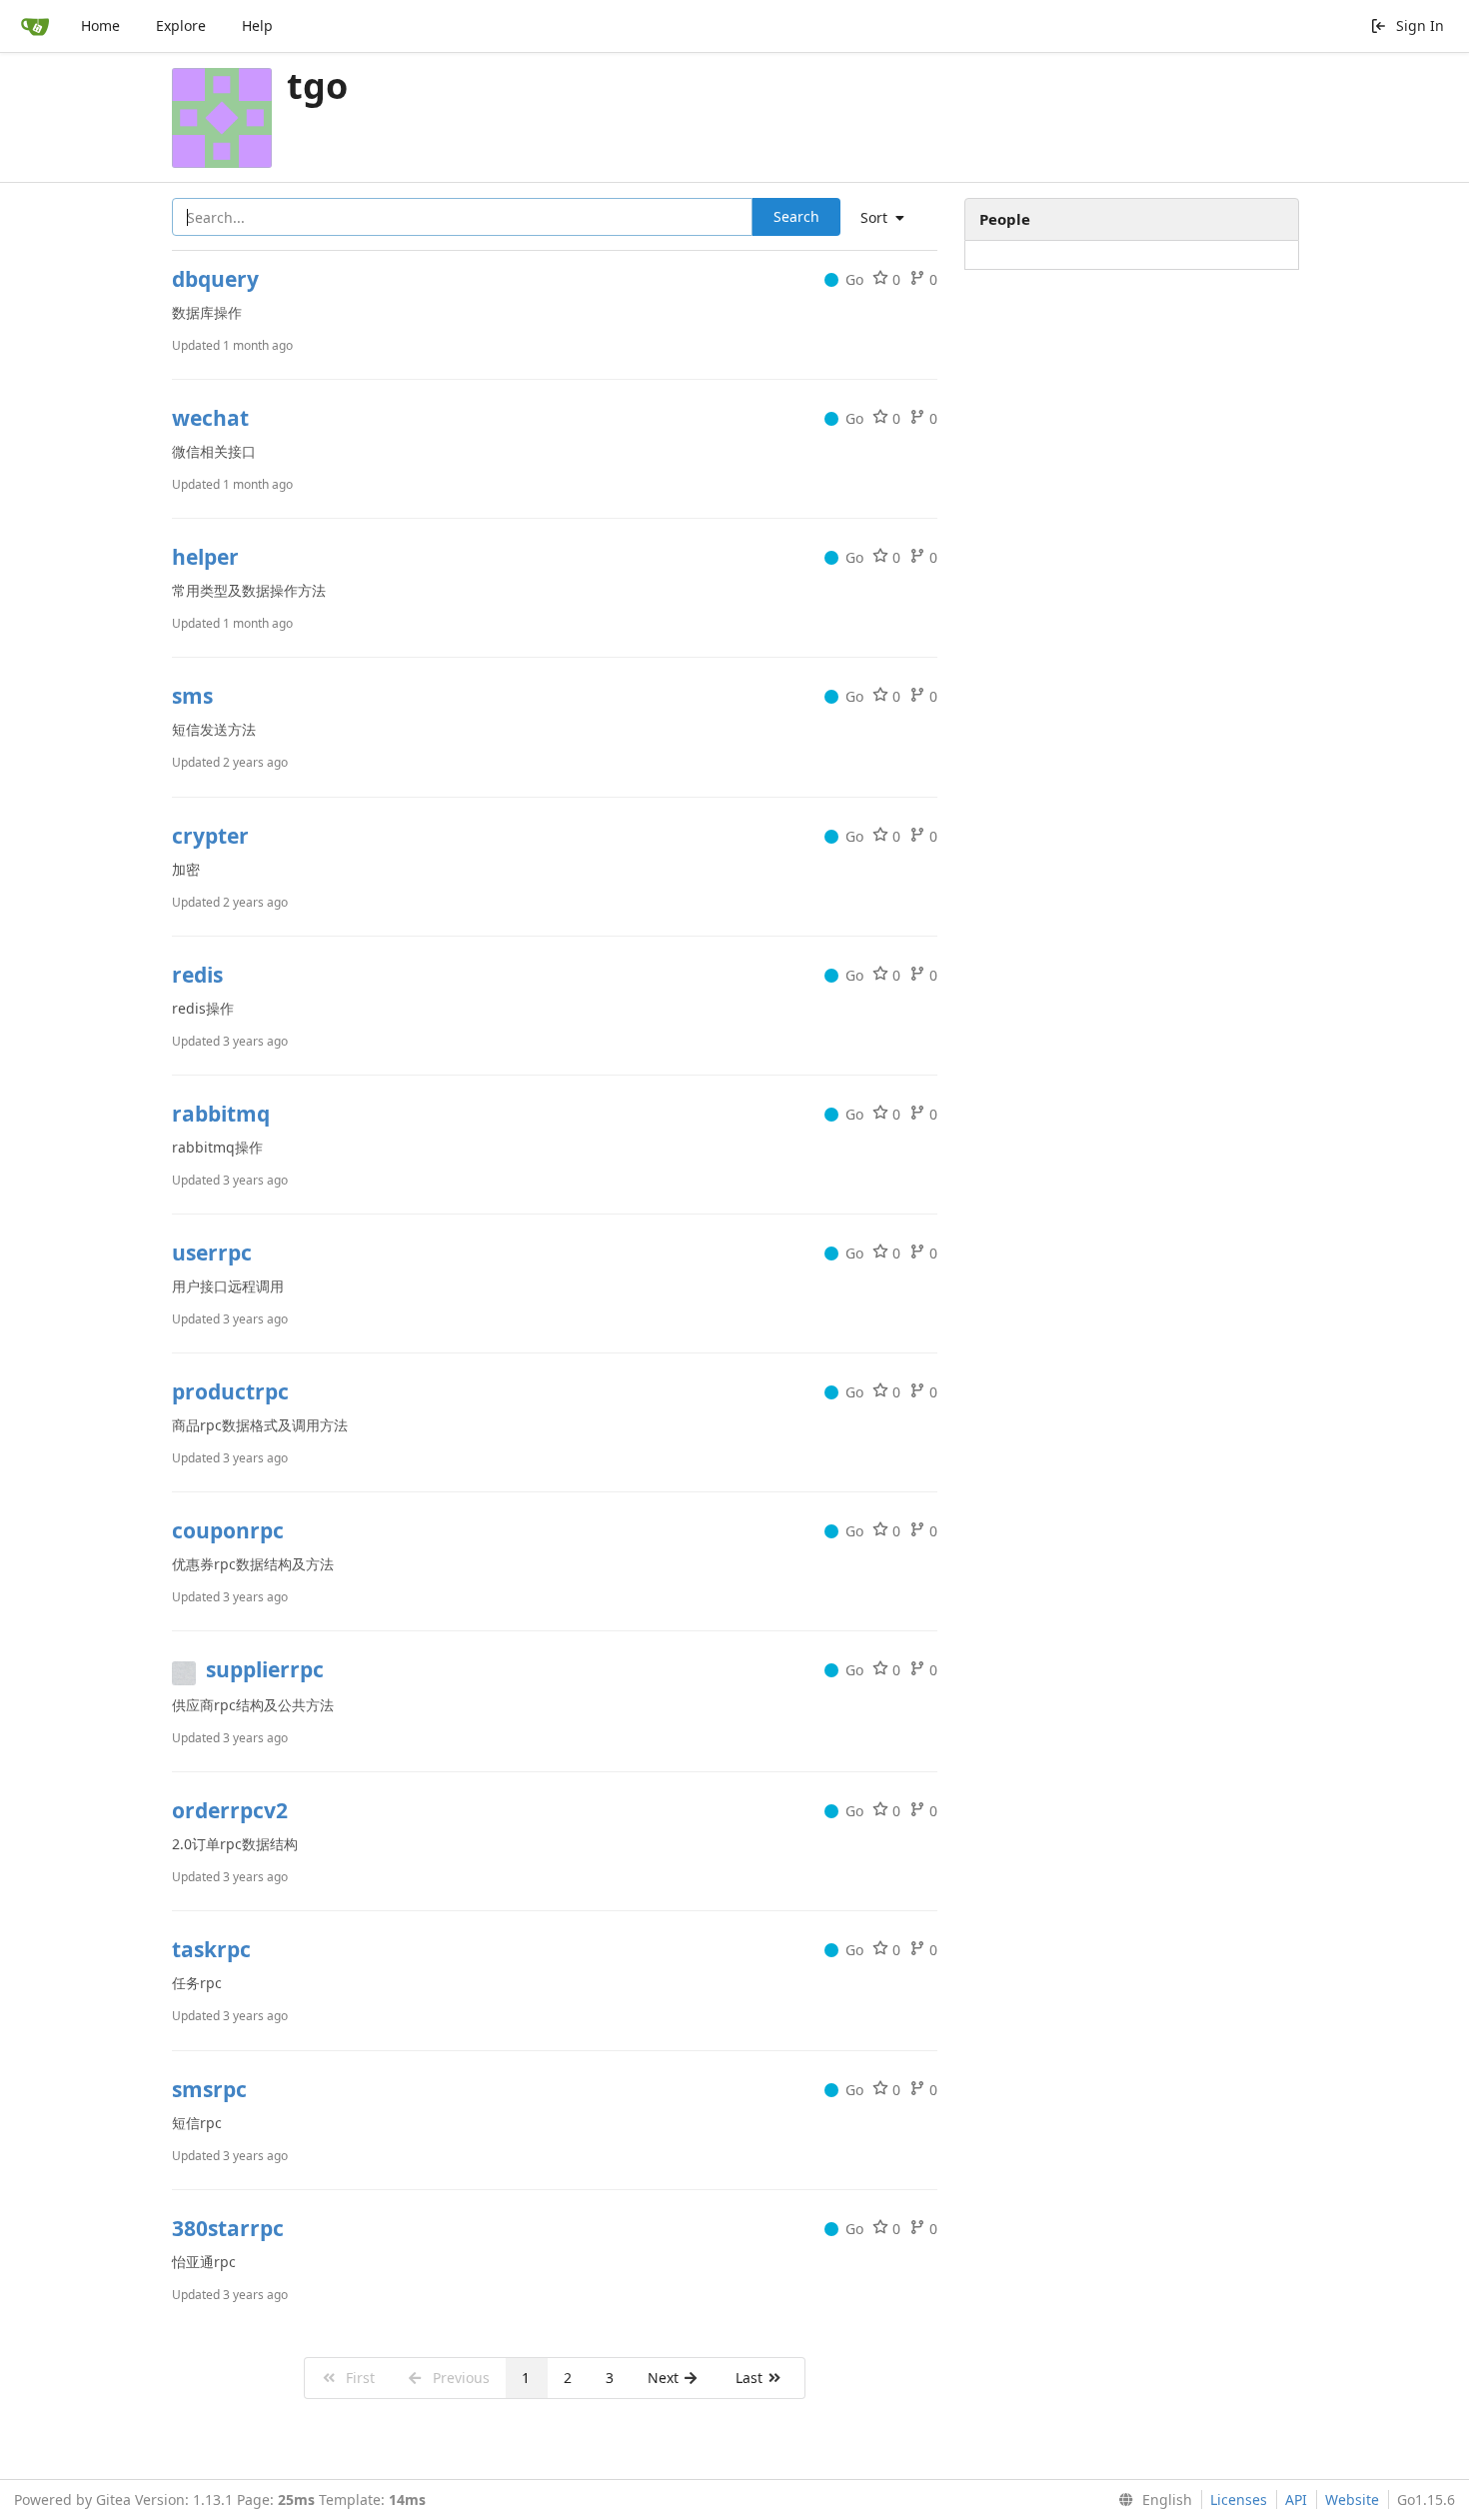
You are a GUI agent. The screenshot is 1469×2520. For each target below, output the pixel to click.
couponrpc (228, 1530)
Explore (181, 25)
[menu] (890, 218)
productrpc (230, 1391)
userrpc (212, 1253)
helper (205, 557)
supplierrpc (265, 1669)
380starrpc (228, 2228)
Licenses (1239, 2500)
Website (1352, 2500)
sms (192, 696)
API (1296, 2500)
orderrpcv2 (230, 1810)
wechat (210, 418)
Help (257, 25)
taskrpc (211, 1949)
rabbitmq (221, 1114)
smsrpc (209, 2089)
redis (197, 975)
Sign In (1420, 25)
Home (100, 25)
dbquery (215, 279)
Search (796, 216)
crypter (210, 836)
